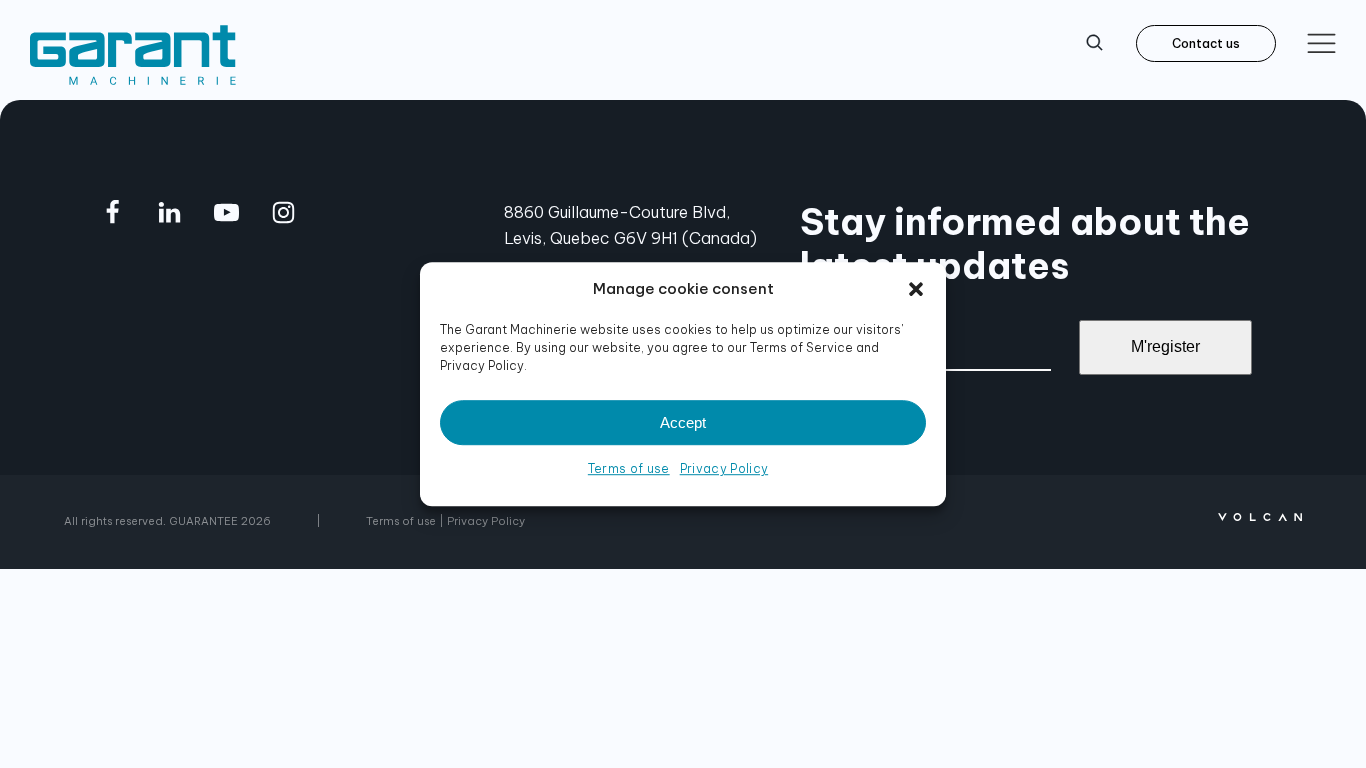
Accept (683, 422)
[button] (916, 289)
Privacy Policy (724, 468)
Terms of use (629, 468)
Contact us (1206, 43)
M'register (1165, 346)
